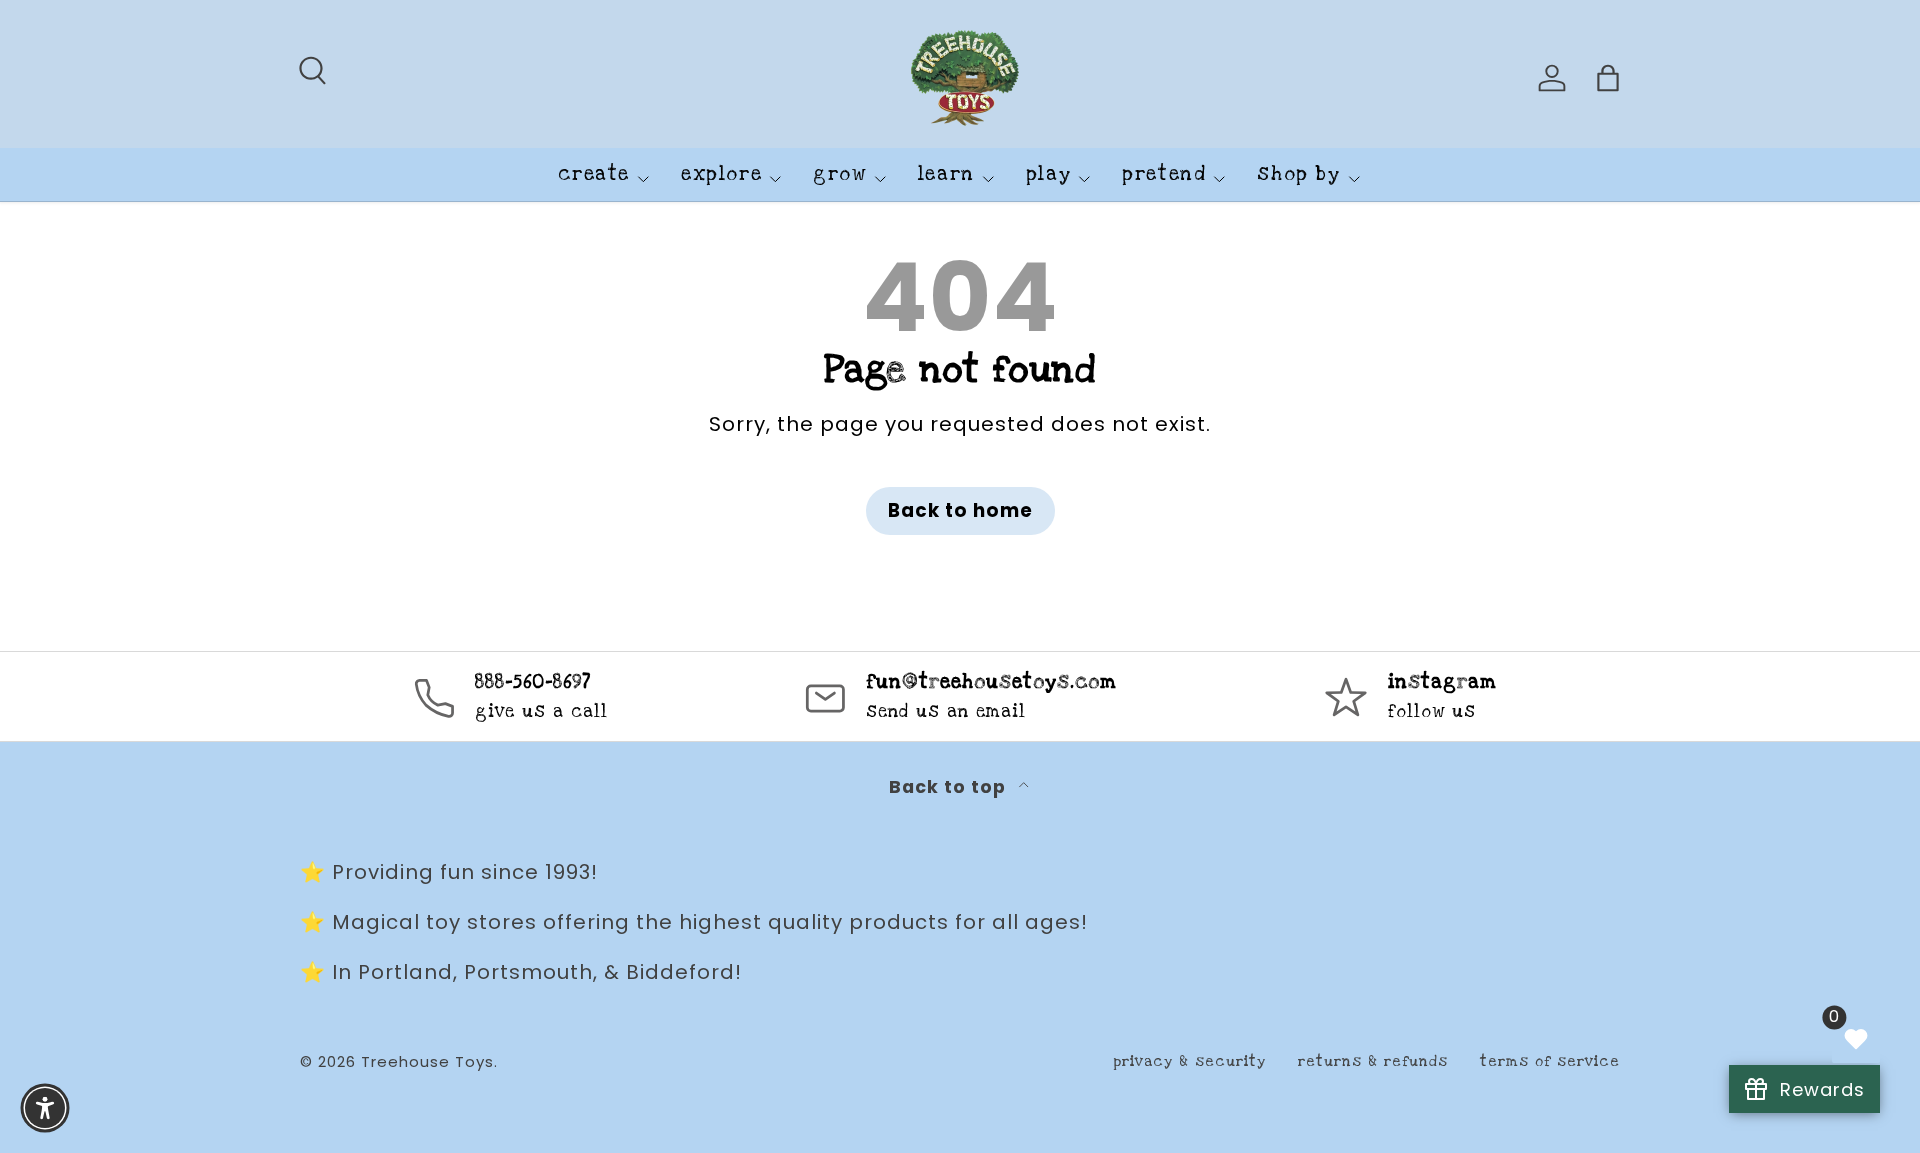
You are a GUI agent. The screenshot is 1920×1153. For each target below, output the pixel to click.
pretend (1164, 174)
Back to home (960, 510)
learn (946, 174)
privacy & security (1189, 1061)
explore (721, 174)
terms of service (1550, 1061)
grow (839, 174)
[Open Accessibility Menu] (45, 1108)
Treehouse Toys (427, 1061)
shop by (1298, 174)
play (1048, 174)
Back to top (950, 787)
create (594, 174)
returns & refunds (1373, 1061)
